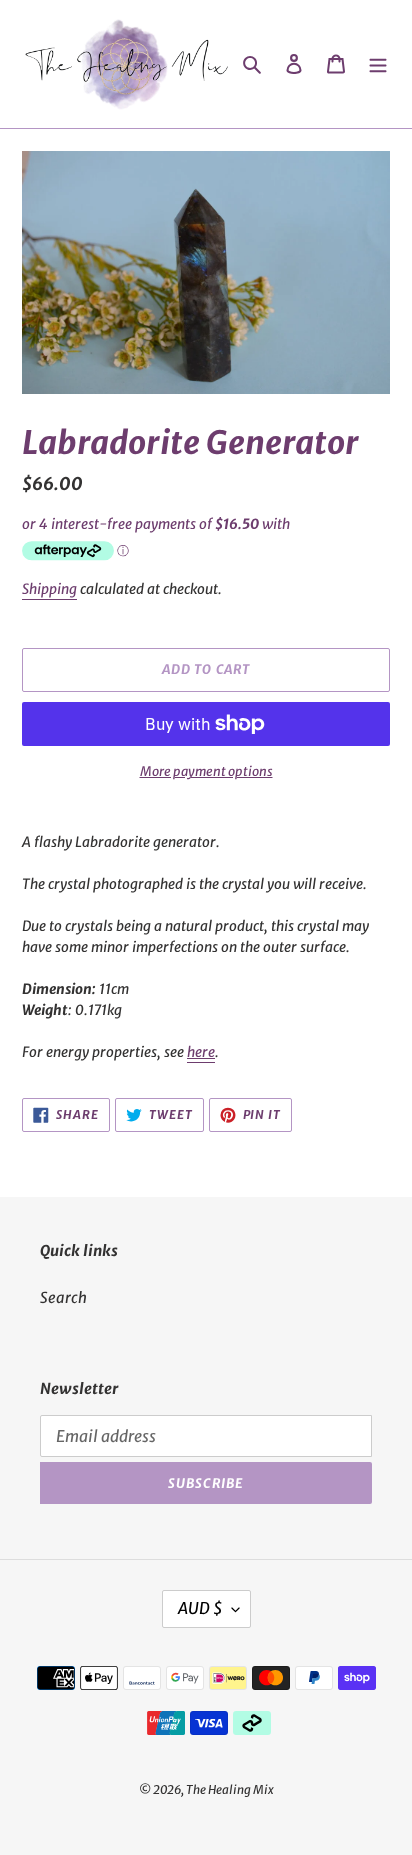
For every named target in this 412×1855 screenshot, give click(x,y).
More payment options (206, 771)
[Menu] (378, 64)
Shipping (49, 589)
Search (63, 1297)
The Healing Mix (230, 1789)
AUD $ (200, 1608)
